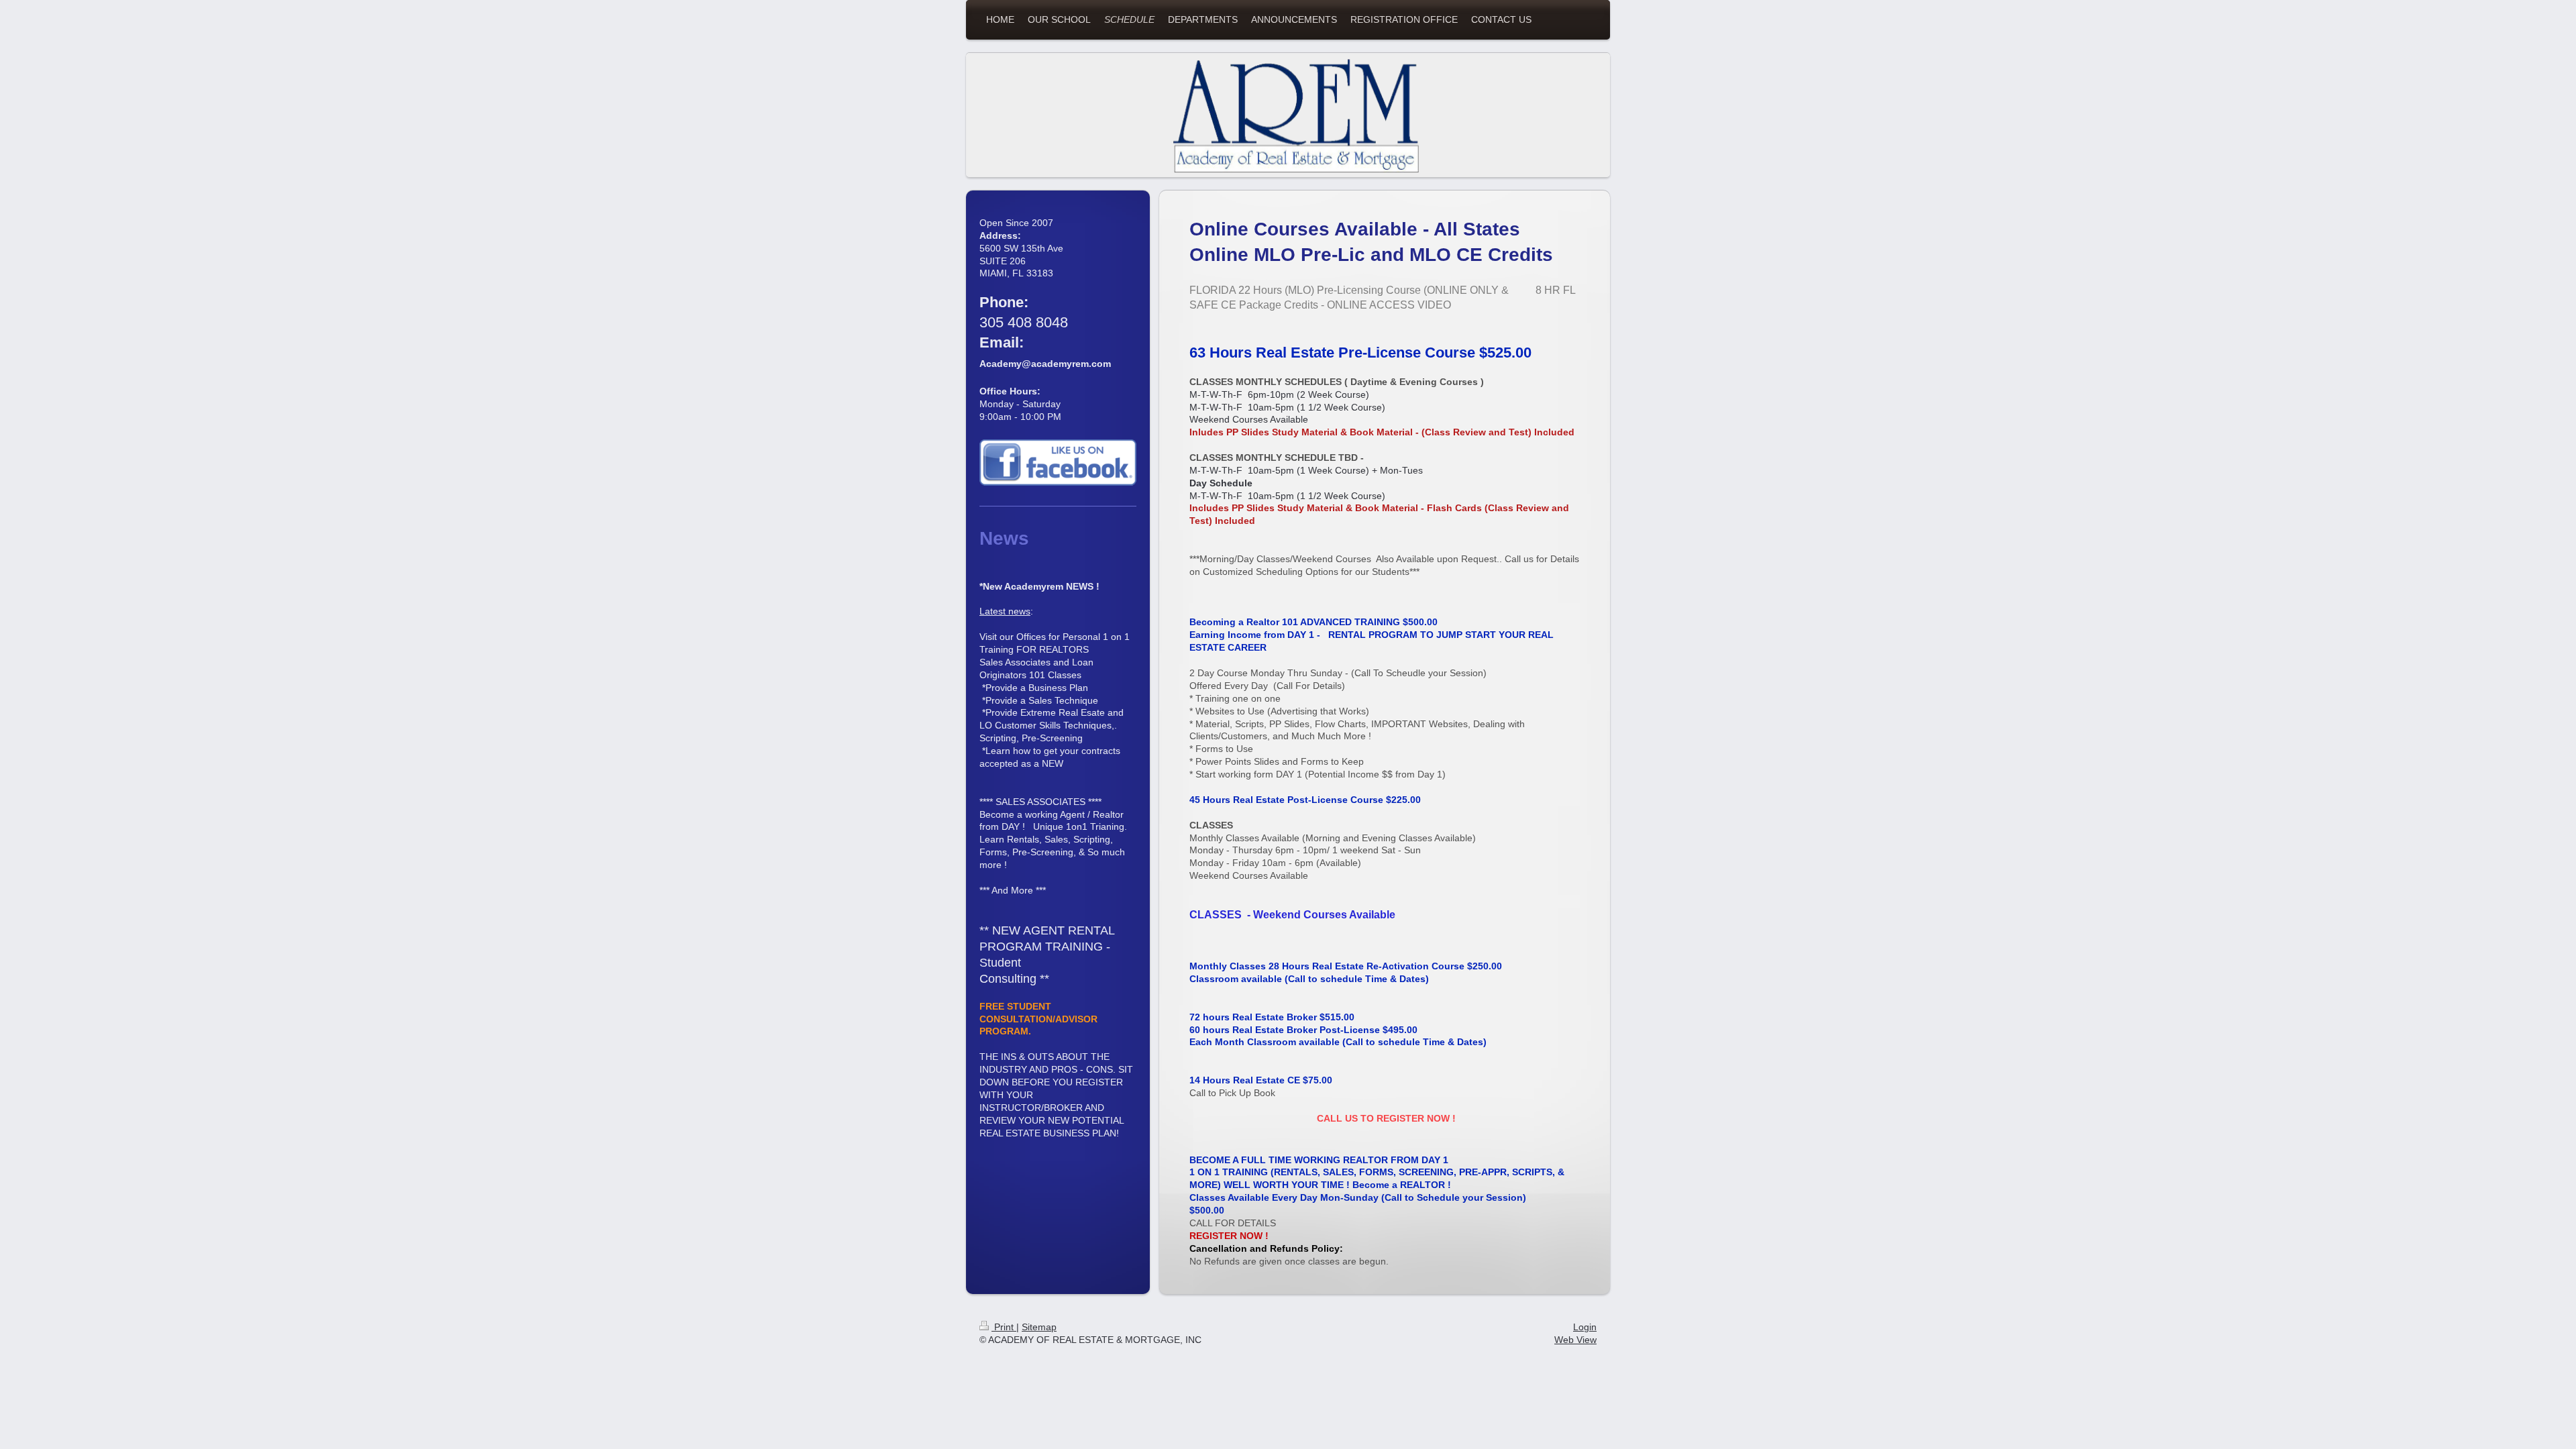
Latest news (1005, 611)
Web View (1575, 1340)
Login (1585, 1327)
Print (1004, 1327)
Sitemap (1039, 1327)
